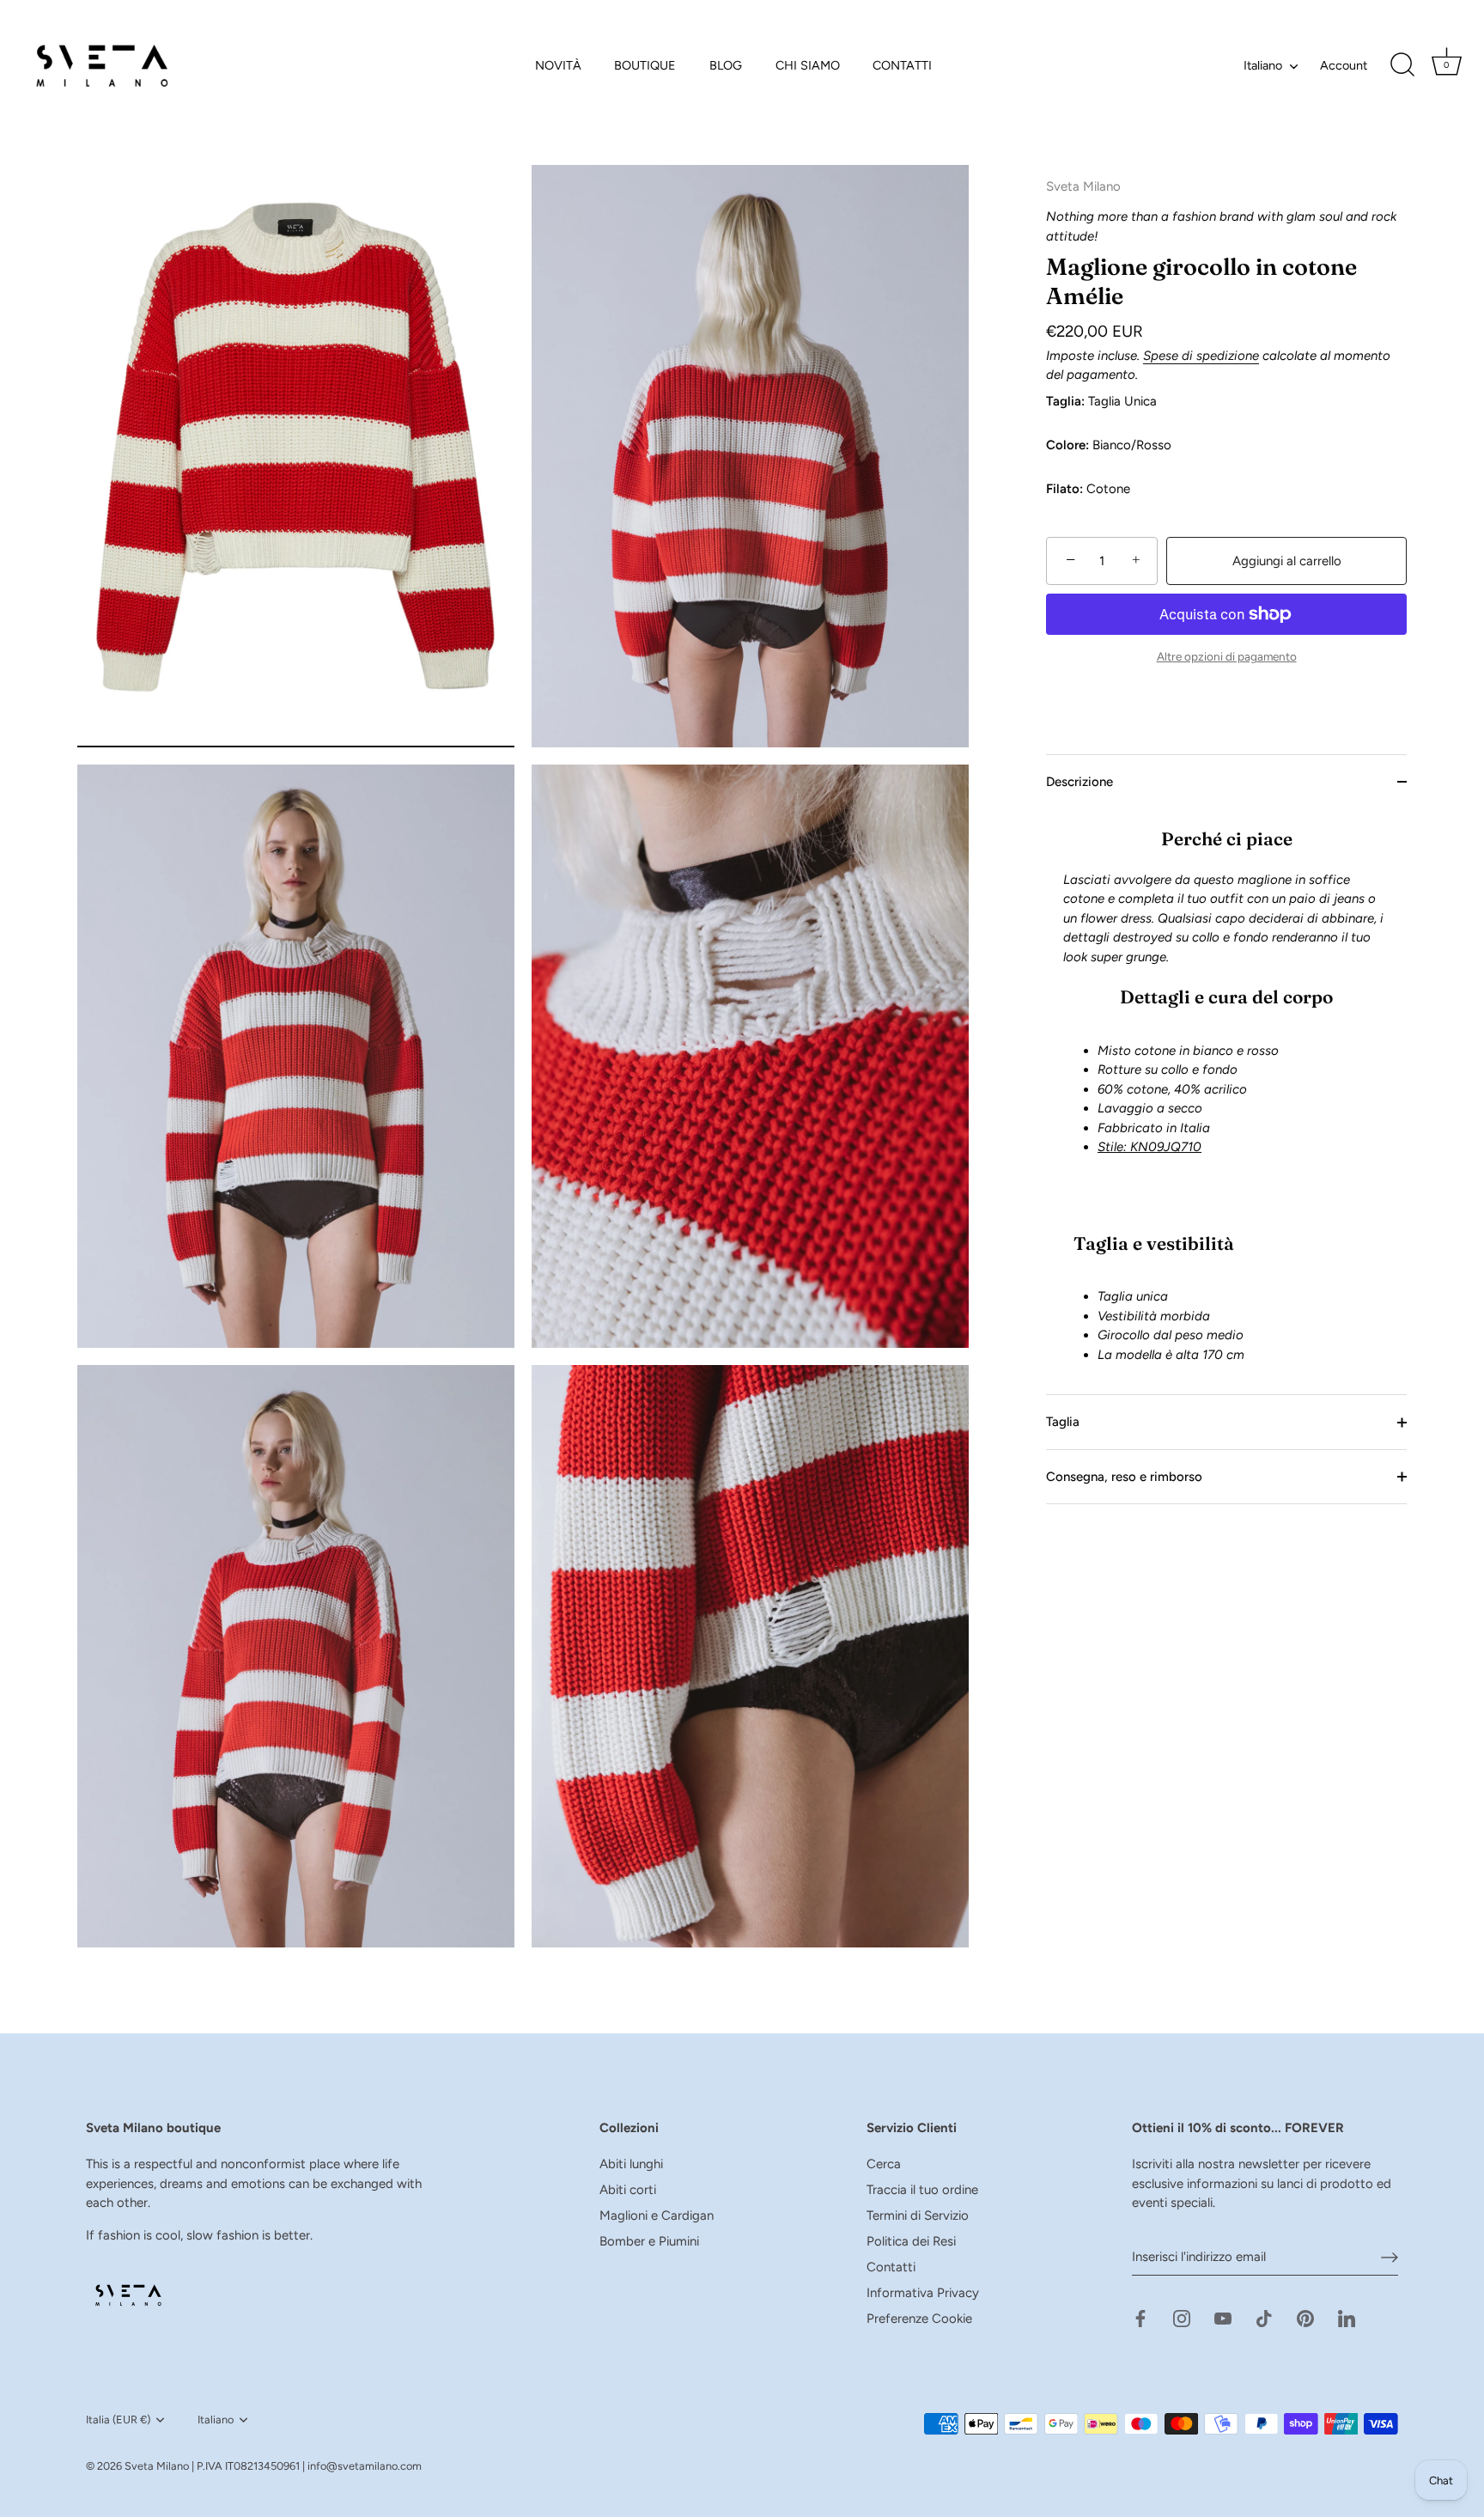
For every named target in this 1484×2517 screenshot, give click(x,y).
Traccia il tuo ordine (922, 2190)
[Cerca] (1402, 65)
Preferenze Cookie (919, 2319)
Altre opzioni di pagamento (1227, 656)
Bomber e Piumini (649, 2241)
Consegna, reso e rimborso (1124, 1477)
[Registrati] (1390, 2257)
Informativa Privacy (923, 2293)
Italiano (1263, 65)
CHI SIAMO (808, 65)
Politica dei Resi (911, 2241)
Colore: (1067, 445)
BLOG (726, 65)
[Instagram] (1182, 2317)
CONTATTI (902, 65)
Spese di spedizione (1201, 356)
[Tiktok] (1264, 2317)
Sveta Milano (157, 2466)
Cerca (884, 2164)
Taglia (1063, 1422)
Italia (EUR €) (118, 2419)
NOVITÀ (558, 65)
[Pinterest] (1305, 2317)
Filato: (1064, 489)
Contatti (891, 2267)
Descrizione (1080, 782)
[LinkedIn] (1347, 2317)
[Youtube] (1223, 2317)
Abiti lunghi (631, 2164)
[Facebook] (1140, 2317)
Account (1344, 65)
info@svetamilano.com (365, 2466)
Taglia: (1065, 401)
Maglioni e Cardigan (657, 2215)
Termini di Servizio (918, 2215)
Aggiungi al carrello (1287, 561)
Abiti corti (628, 2190)
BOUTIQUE (645, 65)
